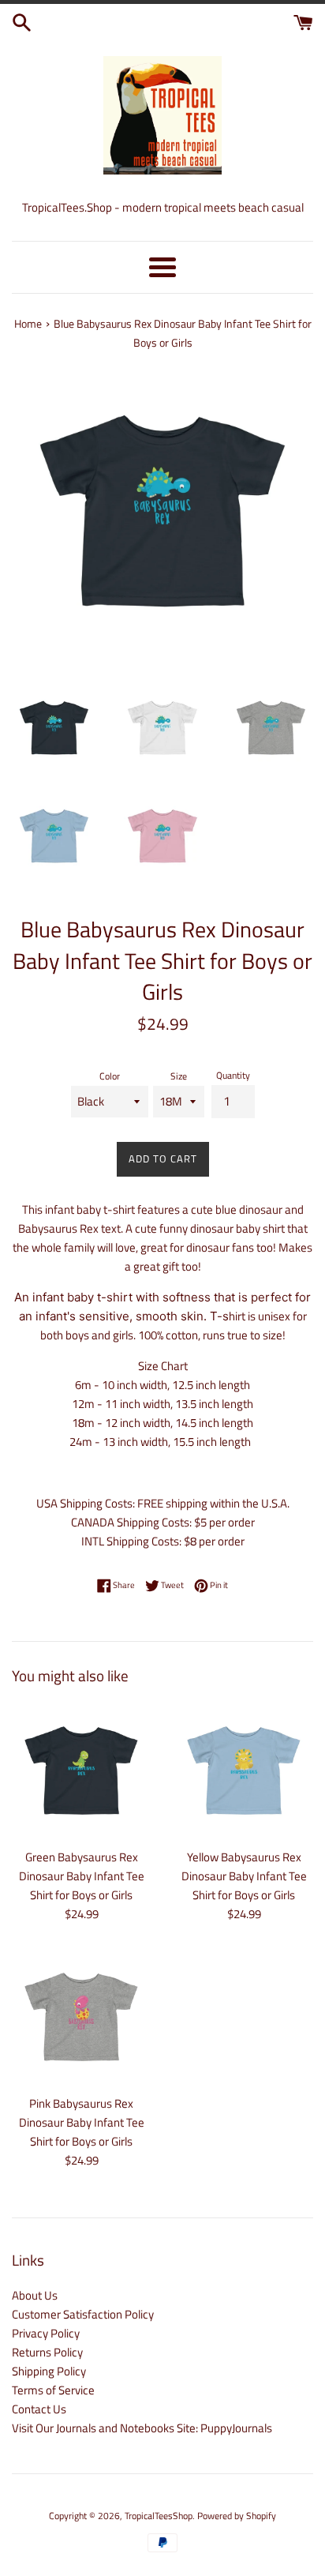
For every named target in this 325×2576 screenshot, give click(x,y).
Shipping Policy (49, 2371)
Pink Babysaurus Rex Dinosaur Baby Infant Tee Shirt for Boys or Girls (82, 2122)
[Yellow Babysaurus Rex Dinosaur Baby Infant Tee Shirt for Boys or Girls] (244, 1771)
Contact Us (39, 2409)
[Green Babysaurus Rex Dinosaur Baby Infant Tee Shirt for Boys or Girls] (81, 1771)
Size (179, 1076)
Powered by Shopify (237, 2516)
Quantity (233, 1075)
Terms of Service (53, 2390)
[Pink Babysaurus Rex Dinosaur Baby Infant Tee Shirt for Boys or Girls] (81, 2017)
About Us (35, 2295)
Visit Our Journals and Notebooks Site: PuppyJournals (142, 2428)
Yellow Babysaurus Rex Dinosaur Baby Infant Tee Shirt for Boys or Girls (244, 1876)
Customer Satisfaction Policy (83, 2314)
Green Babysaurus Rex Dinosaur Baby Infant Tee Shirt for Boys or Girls (82, 1876)
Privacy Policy (46, 2333)
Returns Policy (47, 2352)
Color (110, 1076)
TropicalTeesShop (159, 2516)
